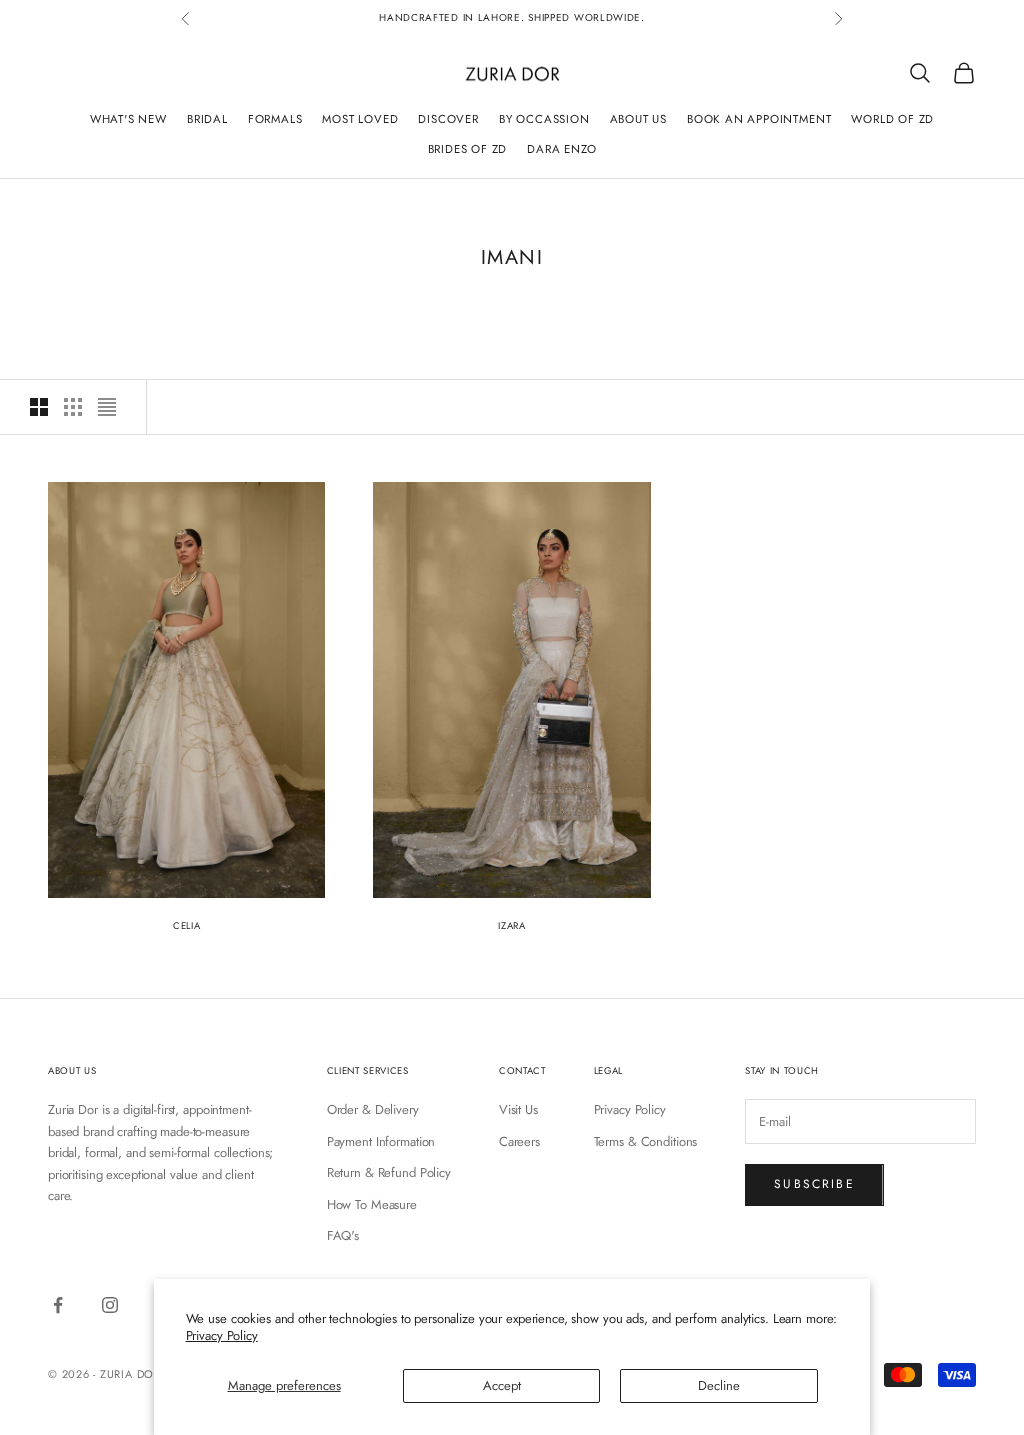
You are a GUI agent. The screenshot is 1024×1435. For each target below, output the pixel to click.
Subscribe (814, 1184)
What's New (128, 119)
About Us (638, 119)
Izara (511, 926)
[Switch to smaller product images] (73, 407)
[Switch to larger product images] (39, 407)
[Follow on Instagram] (110, 1305)
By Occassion (544, 119)
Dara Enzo (561, 149)
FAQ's (343, 1235)
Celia (186, 926)
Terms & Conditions (646, 1141)
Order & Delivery (373, 1109)
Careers (519, 1141)
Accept (502, 1385)
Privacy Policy (222, 1335)
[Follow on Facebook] (58, 1305)
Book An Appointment (759, 119)
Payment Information (381, 1141)
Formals (275, 119)
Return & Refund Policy (389, 1172)
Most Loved (360, 119)
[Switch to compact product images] (107, 407)
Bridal (207, 119)
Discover (448, 119)
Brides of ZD (468, 149)
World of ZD (892, 119)
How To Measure (372, 1204)
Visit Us (518, 1109)
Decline (719, 1385)
